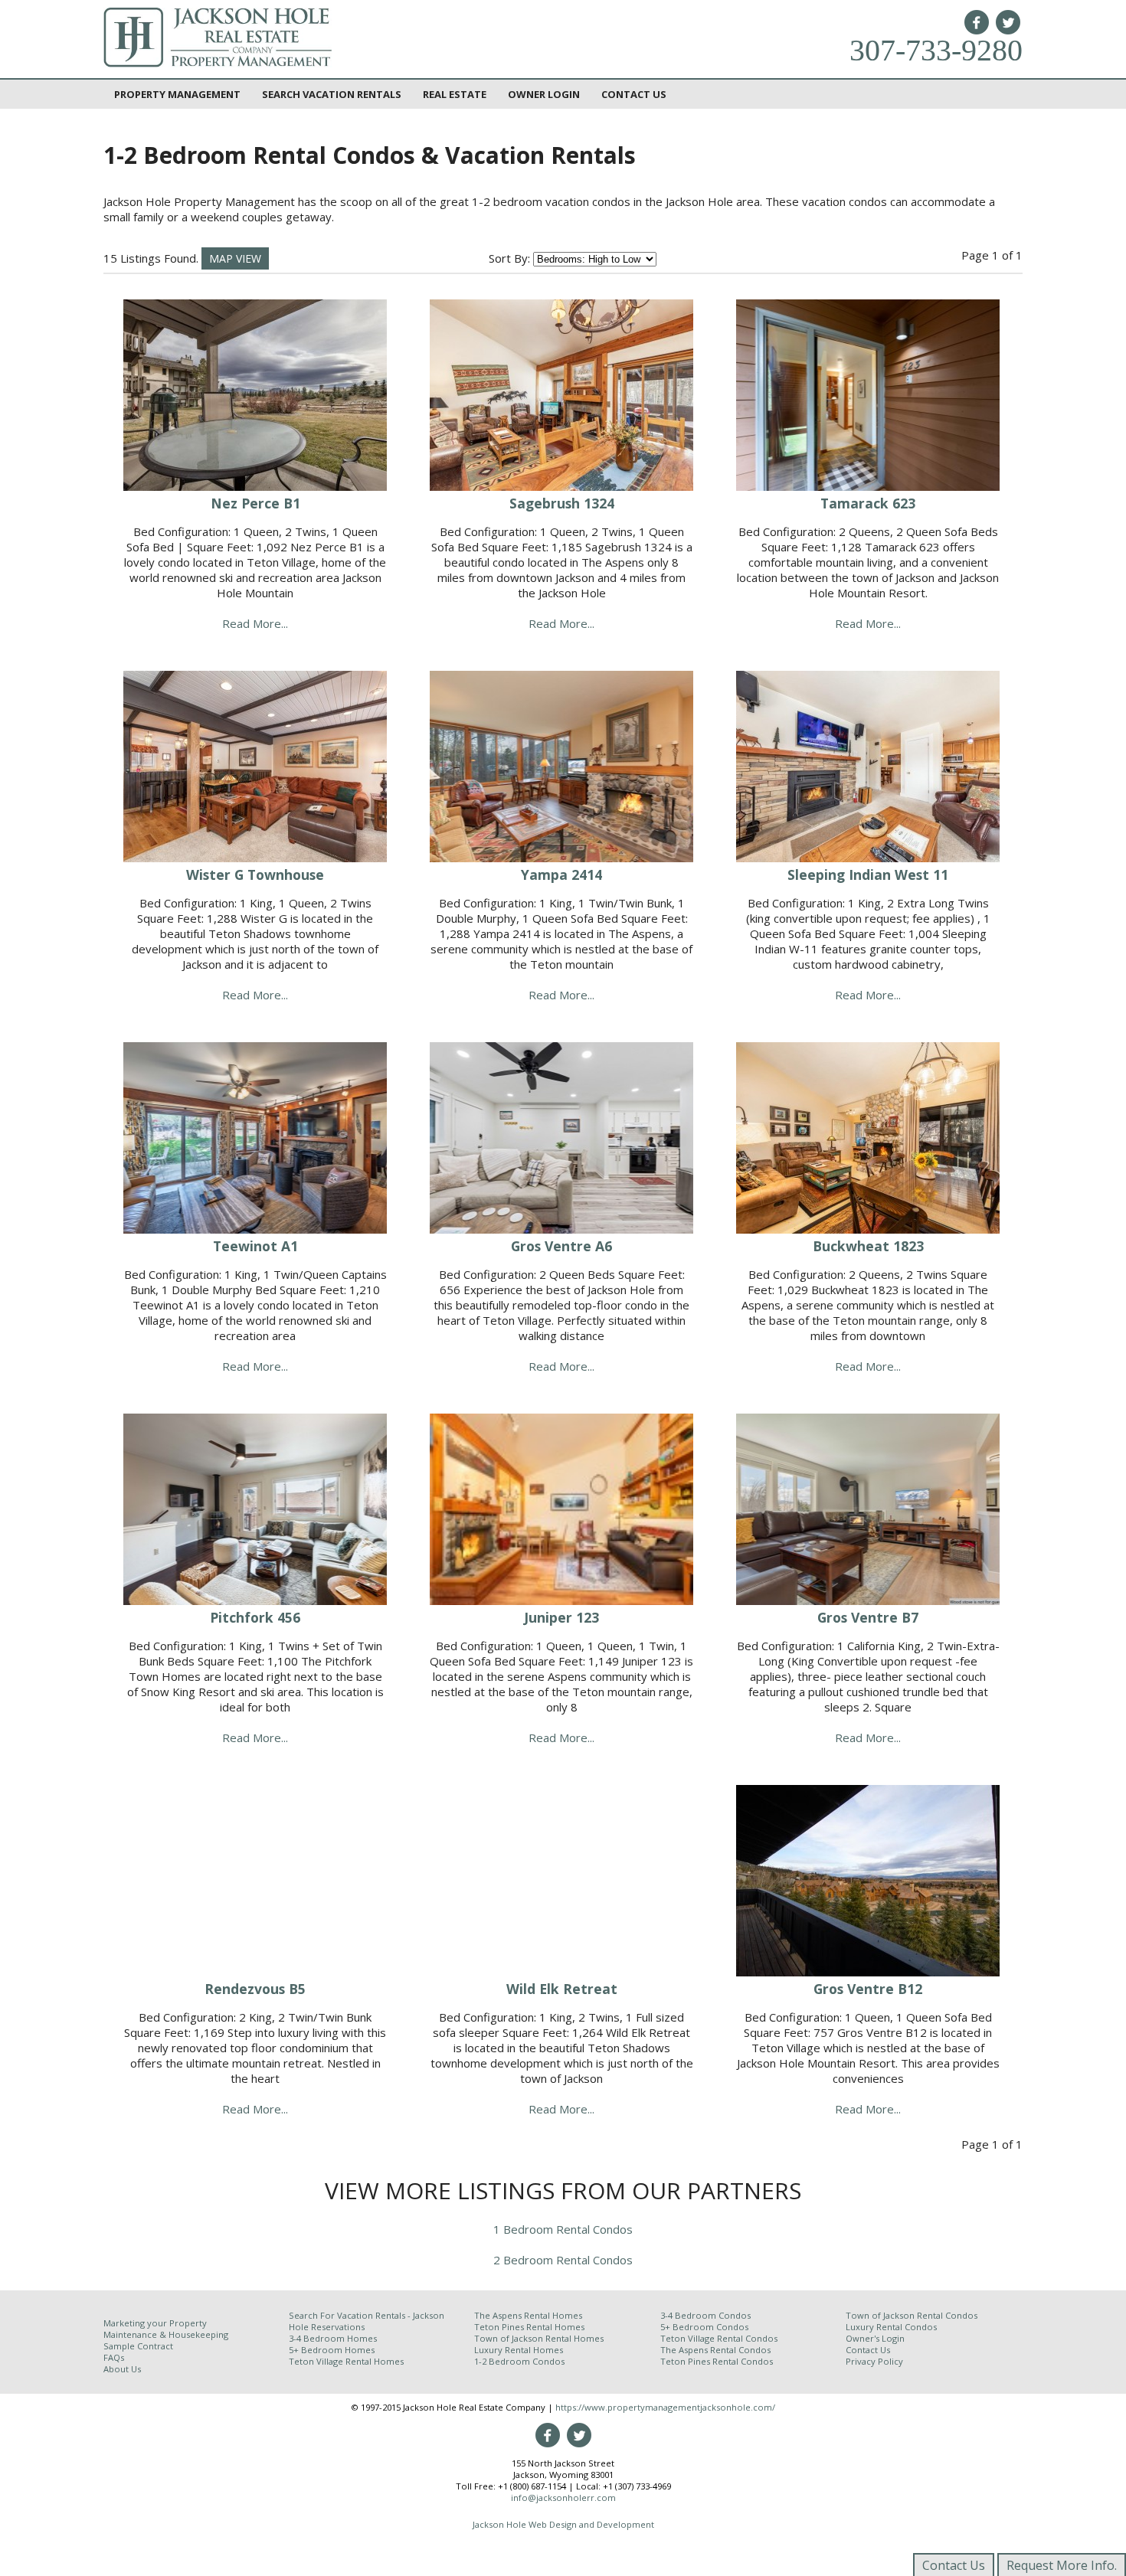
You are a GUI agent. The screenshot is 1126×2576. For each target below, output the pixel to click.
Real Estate (455, 94)
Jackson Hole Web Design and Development (563, 2524)
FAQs (114, 2357)
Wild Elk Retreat (562, 1989)
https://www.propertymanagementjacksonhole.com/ (665, 2407)
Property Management (177, 94)
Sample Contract (138, 2346)
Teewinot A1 (255, 1246)
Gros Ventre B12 (868, 1989)
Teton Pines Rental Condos (717, 2361)
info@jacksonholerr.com (563, 2498)
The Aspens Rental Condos (715, 2350)
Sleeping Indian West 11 (868, 874)
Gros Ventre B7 (868, 1617)
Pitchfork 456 (255, 1617)
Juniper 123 (561, 1617)
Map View (235, 258)
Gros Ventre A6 (561, 1246)
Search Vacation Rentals (332, 94)
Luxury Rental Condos (891, 2327)
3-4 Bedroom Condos (705, 2315)
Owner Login (544, 94)
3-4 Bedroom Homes (333, 2338)
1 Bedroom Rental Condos (563, 2229)
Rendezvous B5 (255, 1989)
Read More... (255, 623)
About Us (122, 2369)
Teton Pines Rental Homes (529, 2327)
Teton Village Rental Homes (346, 2361)
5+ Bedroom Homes (332, 2350)
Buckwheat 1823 (868, 1246)
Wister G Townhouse (255, 874)
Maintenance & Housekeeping (166, 2334)
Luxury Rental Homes (519, 2350)
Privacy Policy (874, 2361)
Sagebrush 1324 (562, 503)
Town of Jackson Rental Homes (539, 2338)
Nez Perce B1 (255, 503)
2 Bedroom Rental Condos (563, 2260)
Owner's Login (875, 2338)
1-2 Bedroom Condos (519, 2361)
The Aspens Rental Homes (528, 2315)
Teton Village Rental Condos (719, 2338)
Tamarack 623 (868, 503)
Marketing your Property (155, 2323)
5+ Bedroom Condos (704, 2327)
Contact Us (634, 94)
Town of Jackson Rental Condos (912, 2315)
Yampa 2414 (561, 874)
